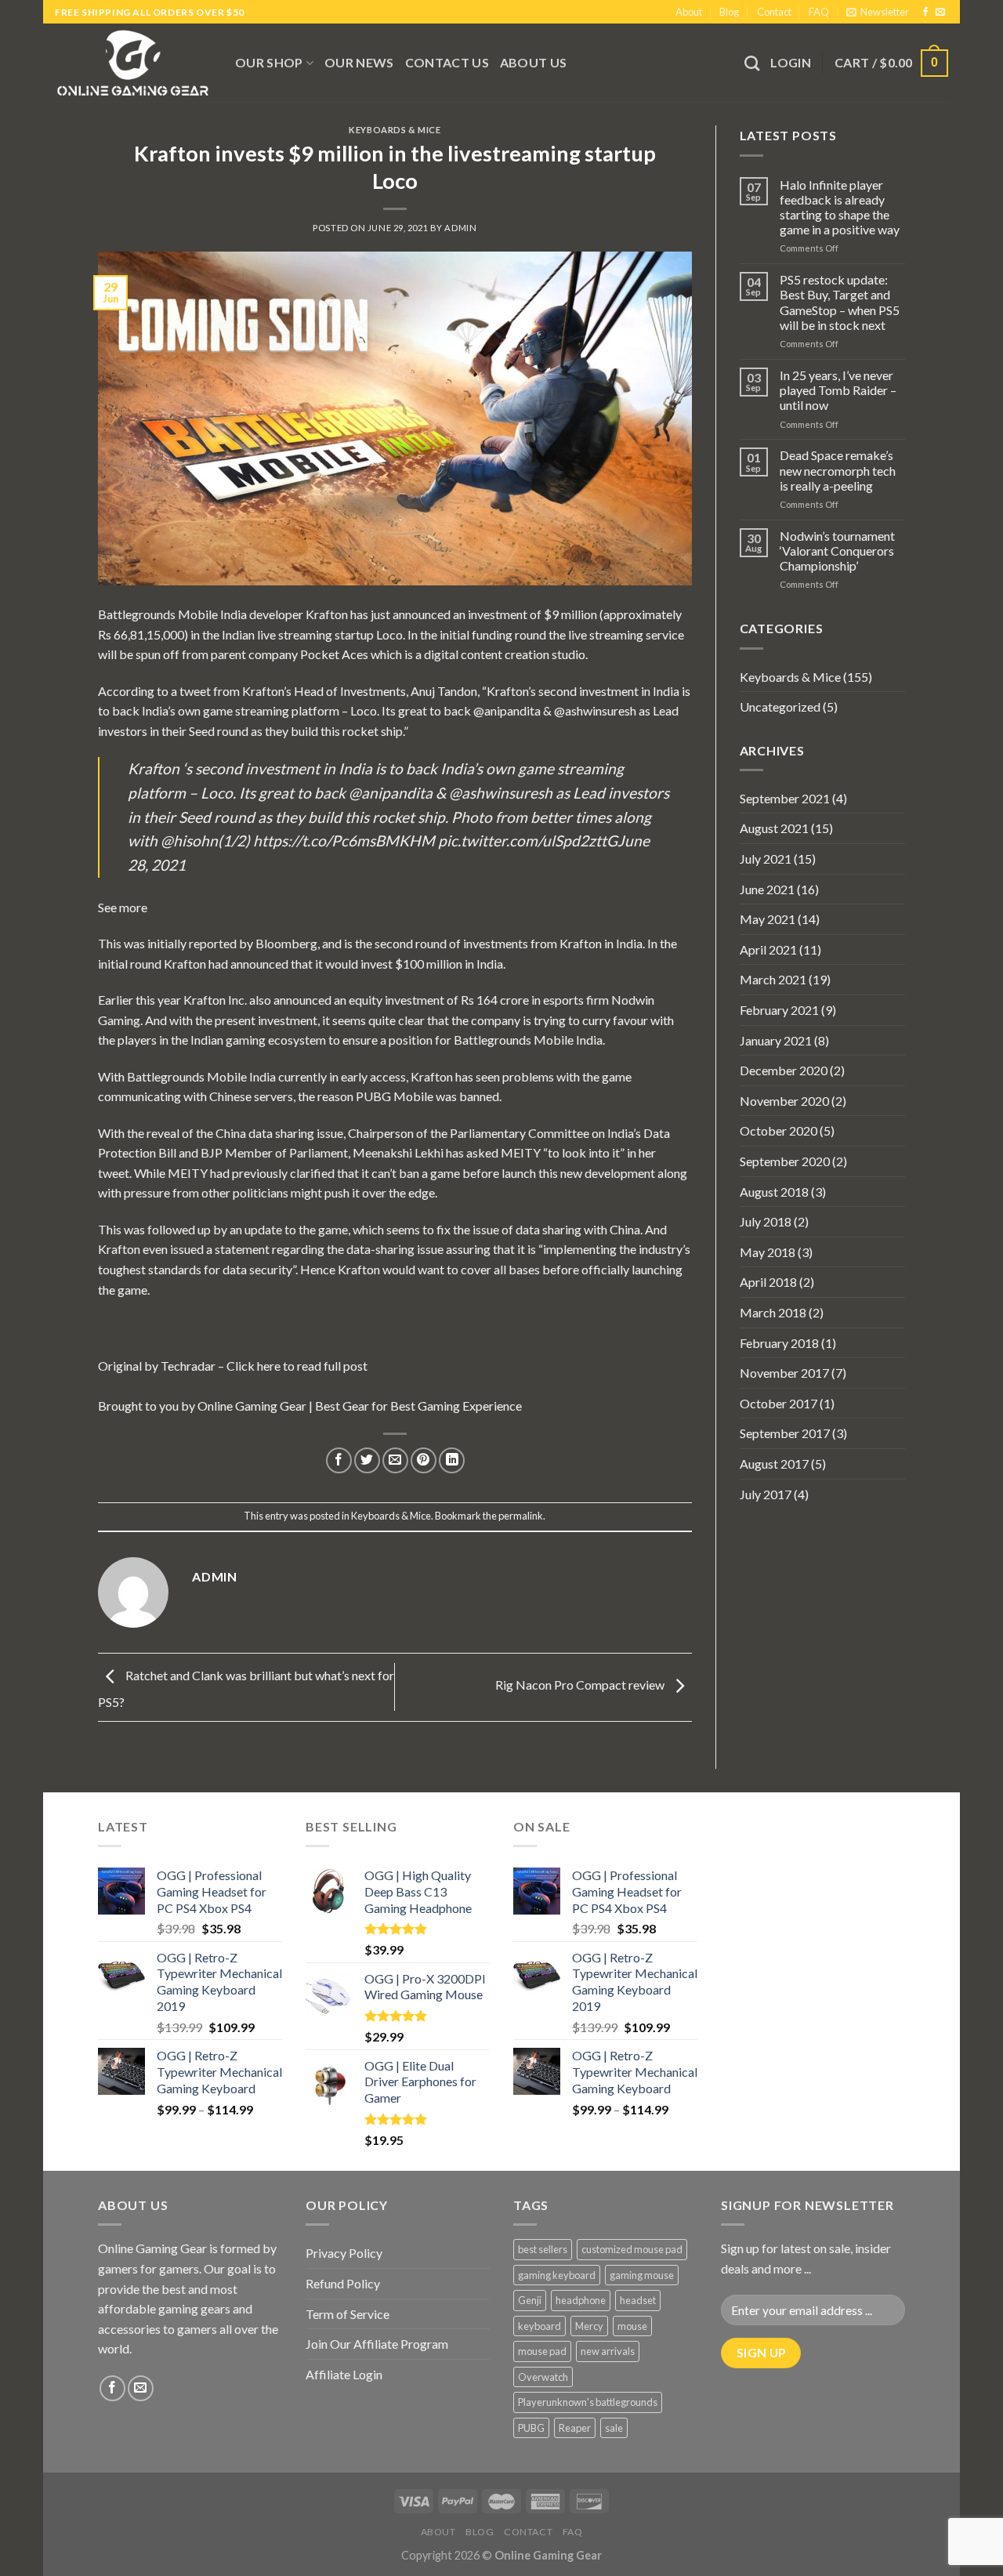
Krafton (328, 614)
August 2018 (774, 1192)
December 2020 (784, 1070)
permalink (521, 1516)
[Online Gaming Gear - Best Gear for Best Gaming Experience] (133, 63)
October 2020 (779, 1130)
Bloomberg (286, 943)
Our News (359, 62)
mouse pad (542, 2351)
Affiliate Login (344, 2374)
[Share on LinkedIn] (452, 1460)
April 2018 (768, 1282)
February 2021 (779, 1010)
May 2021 (768, 919)
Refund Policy (343, 2283)
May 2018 (768, 1252)
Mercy (589, 2326)
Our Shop (269, 62)
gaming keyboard (557, 2275)
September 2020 (785, 1161)
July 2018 (766, 1221)
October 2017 (779, 1403)
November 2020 (784, 1101)
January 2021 (776, 1040)
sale (614, 2428)
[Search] (752, 63)
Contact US (447, 62)
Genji (530, 2300)
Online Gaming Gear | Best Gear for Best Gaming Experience (360, 1406)
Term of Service (348, 2314)
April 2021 (768, 949)
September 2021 (785, 798)
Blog (729, 12)
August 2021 (774, 828)
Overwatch (543, 2377)
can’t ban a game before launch (454, 1173)
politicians (262, 1192)
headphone (581, 2300)
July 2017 (766, 1494)
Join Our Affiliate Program (377, 2344)
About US (534, 62)
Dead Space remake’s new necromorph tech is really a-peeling (838, 470)
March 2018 (773, 1312)
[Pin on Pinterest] (424, 1460)
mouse (632, 2326)
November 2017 (784, 1373)
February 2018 (779, 1343)
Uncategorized (780, 706)
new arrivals (608, 2351)
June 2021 (767, 889)
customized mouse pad (632, 2249)
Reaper (575, 2428)
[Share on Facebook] (339, 1460)
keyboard (540, 2326)
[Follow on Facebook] (925, 13)
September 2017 (785, 1433)
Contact (774, 12)
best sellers (543, 2249)
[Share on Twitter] (367, 1460)
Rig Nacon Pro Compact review (581, 1685)
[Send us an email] (940, 13)
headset (638, 2300)
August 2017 (774, 1464)
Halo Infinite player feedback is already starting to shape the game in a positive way (840, 207)
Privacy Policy (344, 2253)
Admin (460, 228)
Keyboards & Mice (395, 130)
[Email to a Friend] (395, 1460)
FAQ (819, 12)
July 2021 (766, 859)
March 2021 (773, 979)
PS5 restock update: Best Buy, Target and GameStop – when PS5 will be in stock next (840, 302)
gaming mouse (642, 2275)
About (689, 12)
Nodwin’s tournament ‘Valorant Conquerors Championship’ (837, 551)
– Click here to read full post (291, 1366)
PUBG (531, 2428)
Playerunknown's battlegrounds (588, 2402)
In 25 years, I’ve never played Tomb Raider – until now (838, 390)
